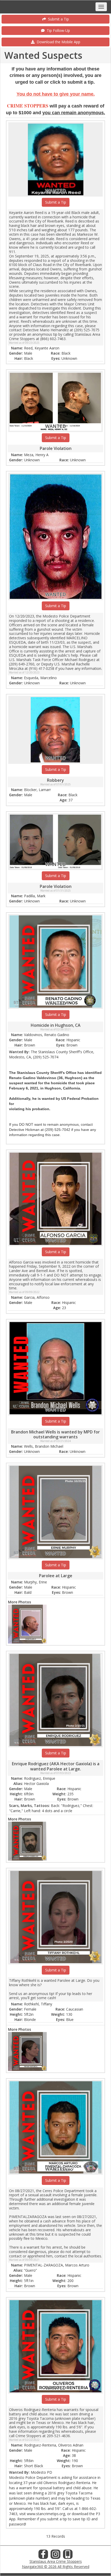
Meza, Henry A (36, 455)
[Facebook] (43, 2556)
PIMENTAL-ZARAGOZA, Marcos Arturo (57, 2265)
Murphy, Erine (35, 1582)
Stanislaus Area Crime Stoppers (56, 2561)
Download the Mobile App (57, 42)
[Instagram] (55, 2556)
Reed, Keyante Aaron (42, 348)
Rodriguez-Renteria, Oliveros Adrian (54, 2445)
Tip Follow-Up (57, 30)
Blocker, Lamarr (37, 790)
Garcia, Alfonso (37, 1297)
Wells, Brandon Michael (44, 1446)
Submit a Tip (57, 19)
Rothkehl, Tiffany (38, 2004)
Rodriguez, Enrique (40, 1778)
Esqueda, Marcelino (40, 678)
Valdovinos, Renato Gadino (47, 1035)
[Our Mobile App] (68, 2556)
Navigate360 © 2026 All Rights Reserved (56, 2567)
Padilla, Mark (35, 896)
